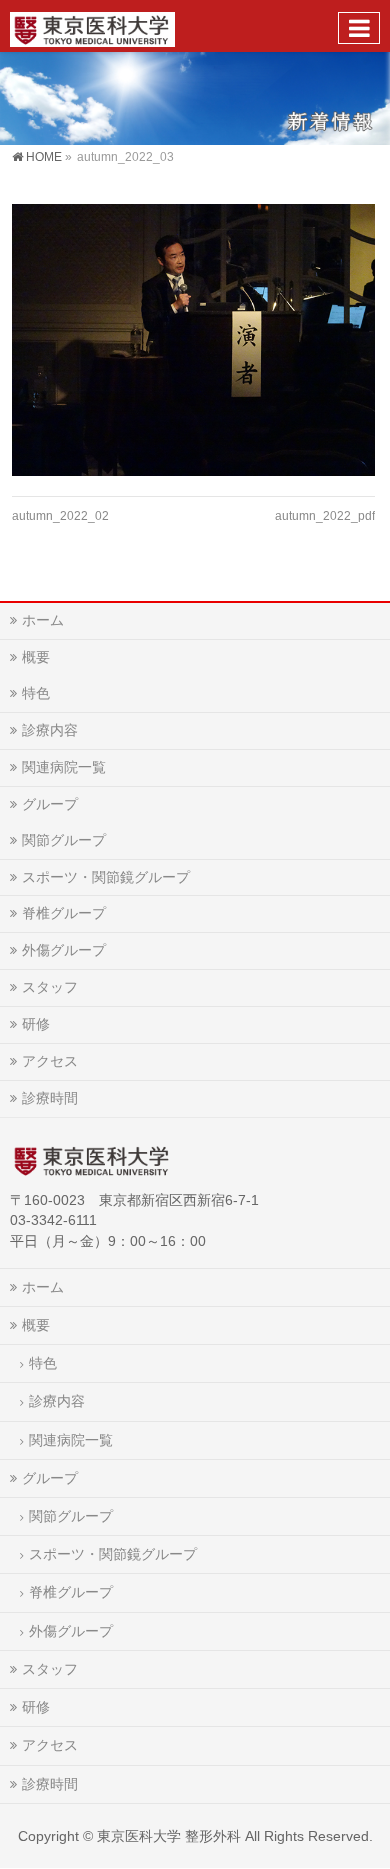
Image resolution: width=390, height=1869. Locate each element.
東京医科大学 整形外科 (169, 1836)
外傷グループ (64, 950)
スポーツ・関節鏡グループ (106, 877)
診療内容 (50, 730)
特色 (36, 693)
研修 (36, 1024)
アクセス (50, 1061)
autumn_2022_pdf (325, 516)
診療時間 (50, 1098)
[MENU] (359, 28)
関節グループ (64, 840)
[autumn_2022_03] (193, 340)
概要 (36, 657)
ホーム (43, 620)
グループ (50, 804)
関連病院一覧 (64, 767)
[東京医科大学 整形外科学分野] (92, 25)
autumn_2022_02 (60, 516)
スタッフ (50, 987)
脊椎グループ (64, 913)
